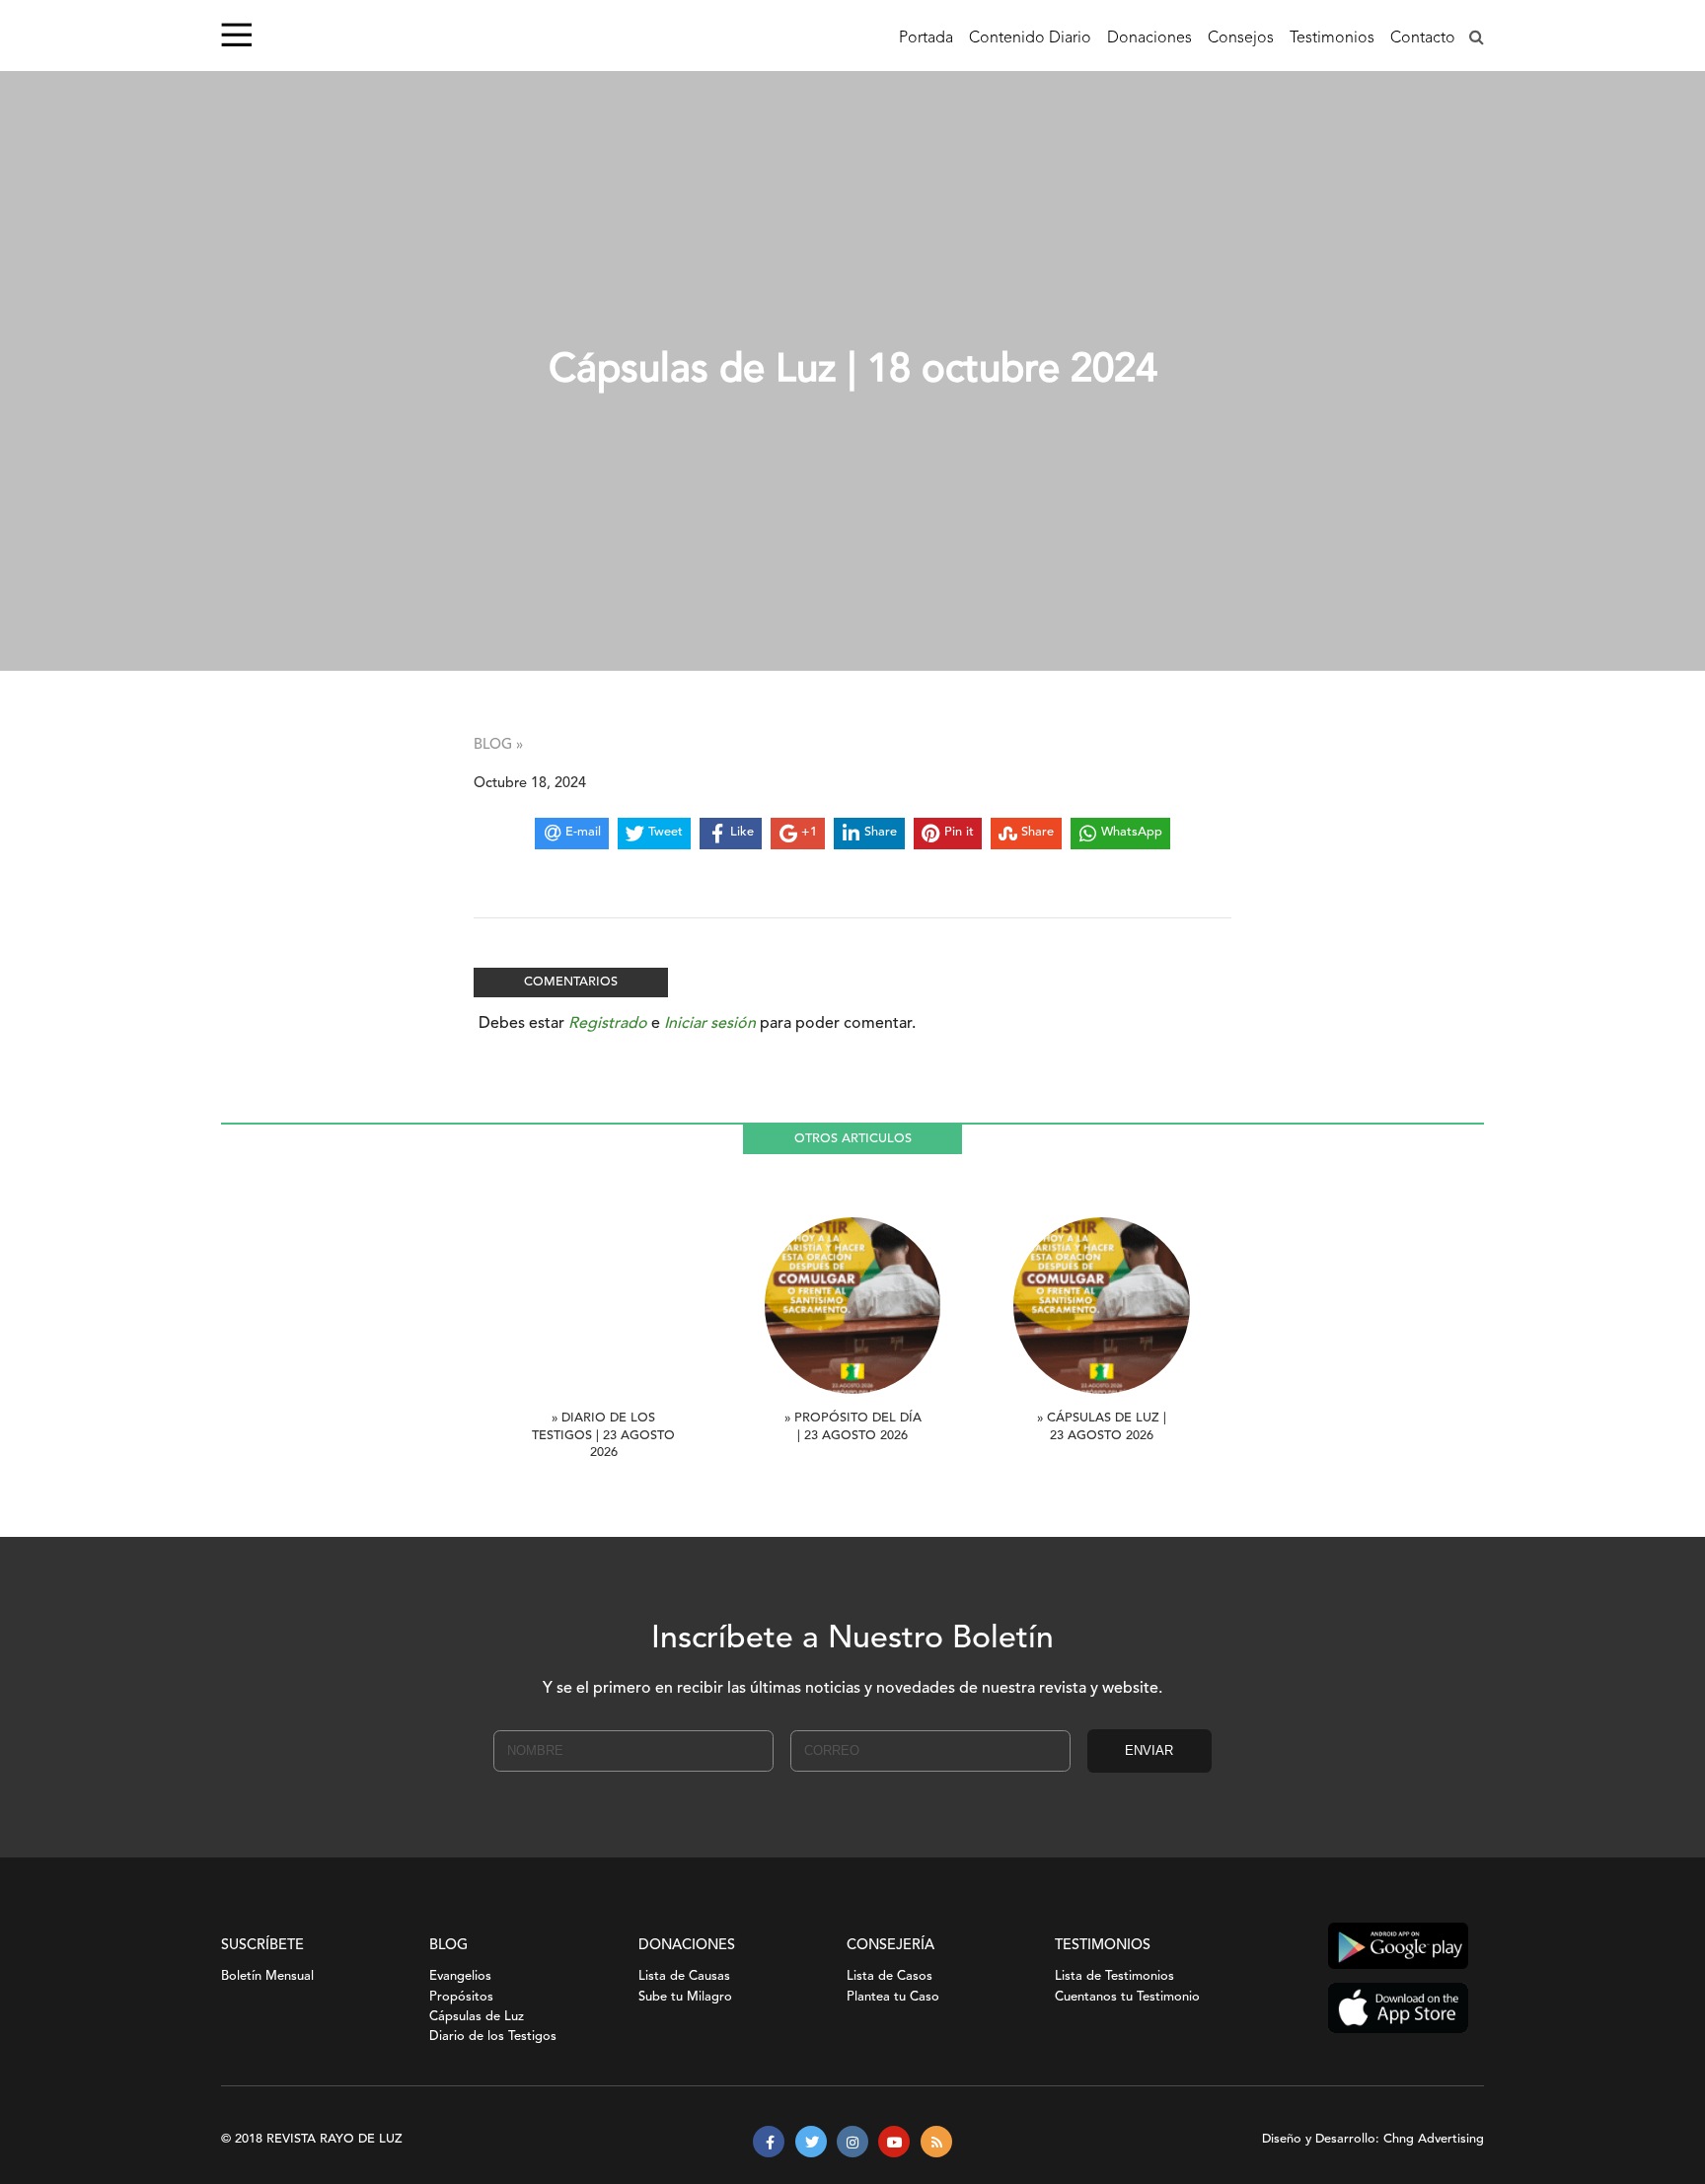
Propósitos (461, 1997)
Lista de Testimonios (1114, 1976)
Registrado (608, 1024)
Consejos (1241, 38)
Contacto (1423, 38)
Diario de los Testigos (493, 2037)
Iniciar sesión (710, 1024)
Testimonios (1332, 38)
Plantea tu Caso (893, 1997)
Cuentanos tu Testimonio (1127, 1997)
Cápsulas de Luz (477, 2017)
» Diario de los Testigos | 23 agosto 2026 (603, 1436)
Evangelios (460, 1976)
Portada (926, 38)
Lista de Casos (890, 1976)
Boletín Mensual (267, 1976)
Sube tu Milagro (685, 1997)
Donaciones (1149, 38)
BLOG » (498, 745)
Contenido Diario (1030, 38)
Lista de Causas (684, 1976)
